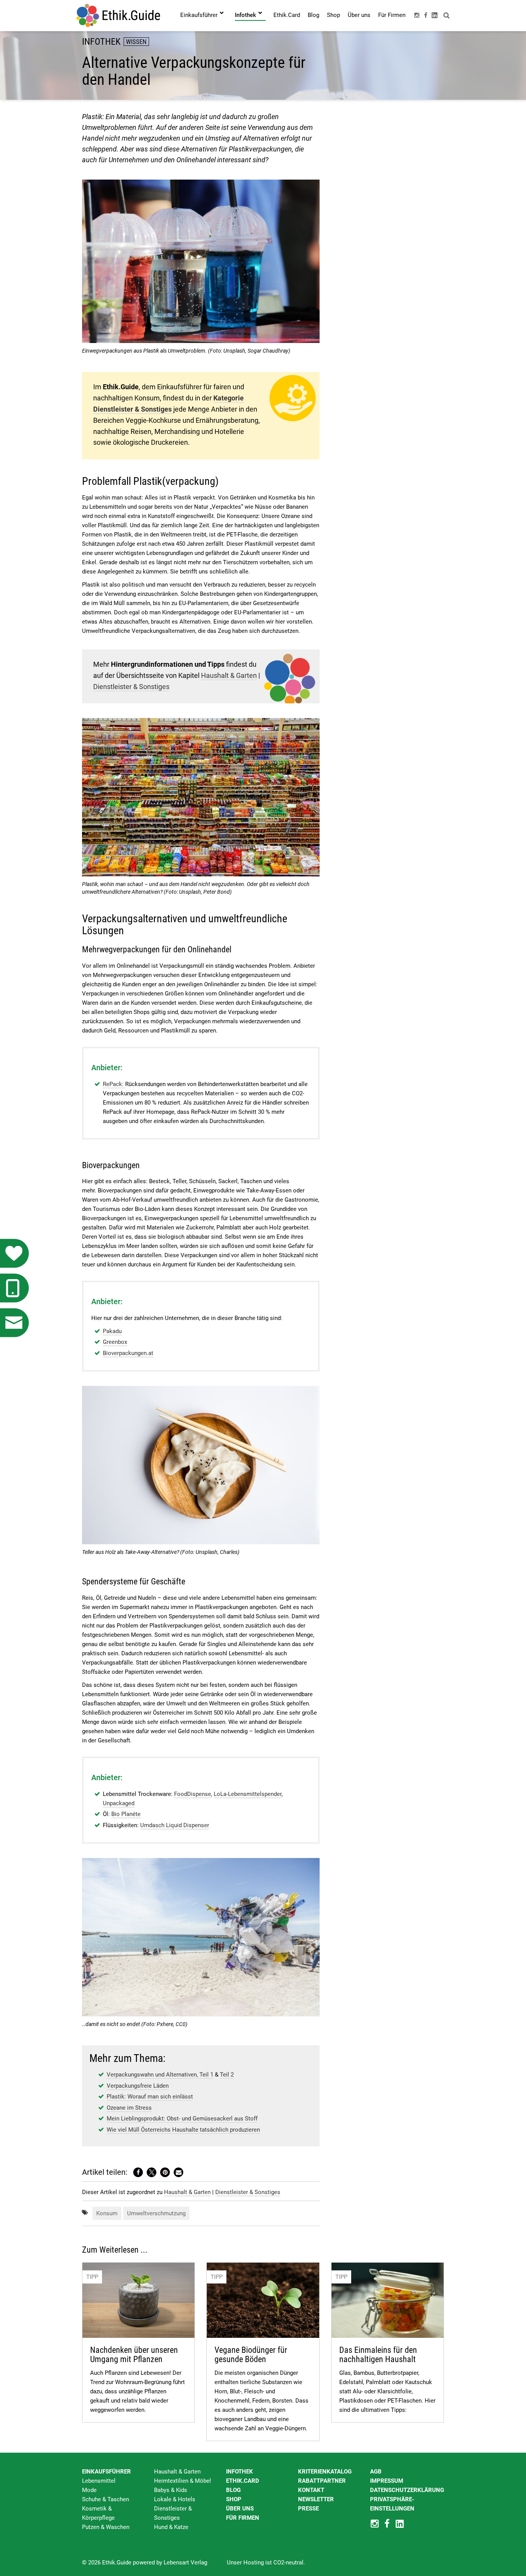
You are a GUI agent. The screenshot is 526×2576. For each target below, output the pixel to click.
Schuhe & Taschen (106, 2499)
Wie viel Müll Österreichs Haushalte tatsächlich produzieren (183, 2130)
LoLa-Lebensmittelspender (248, 1794)
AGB (376, 2472)
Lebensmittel (99, 2481)
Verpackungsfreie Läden (138, 2086)
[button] (138, 2172)
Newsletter (316, 2499)
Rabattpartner (322, 2481)
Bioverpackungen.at (128, 1353)
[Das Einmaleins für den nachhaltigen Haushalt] (388, 2300)
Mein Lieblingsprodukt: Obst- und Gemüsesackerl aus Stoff (182, 2119)
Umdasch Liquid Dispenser (175, 1825)
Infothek (240, 2472)
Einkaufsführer (106, 2472)
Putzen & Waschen (106, 2527)
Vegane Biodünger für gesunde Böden (251, 2355)
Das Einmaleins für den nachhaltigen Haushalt (378, 2355)
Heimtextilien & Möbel (183, 2481)
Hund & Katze (171, 2527)
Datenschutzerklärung (407, 2490)
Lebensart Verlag (185, 2563)
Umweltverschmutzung (156, 2213)
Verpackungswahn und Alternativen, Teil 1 (160, 2075)
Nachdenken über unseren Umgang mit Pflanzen (134, 2355)
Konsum (107, 2213)
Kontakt (311, 2490)
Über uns (240, 2509)
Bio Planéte (126, 1814)
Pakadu (112, 1331)
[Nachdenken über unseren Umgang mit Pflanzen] (138, 2300)
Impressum (387, 2481)
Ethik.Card (243, 2481)
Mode (89, 2490)
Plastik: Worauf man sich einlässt (150, 2097)
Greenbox (115, 1342)
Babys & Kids (171, 2490)
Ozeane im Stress (129, 2108)
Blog (233, 2490)
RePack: (114, 1084)
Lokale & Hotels (175, 2499)
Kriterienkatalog (325, 2472)
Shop (234, 2499)
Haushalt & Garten (229, 675)
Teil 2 (227, 2075)
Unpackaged (119, 1803)
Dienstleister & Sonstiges (131, 687)
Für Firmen (243, 2518)
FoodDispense (193, 1794)
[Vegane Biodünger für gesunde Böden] (263, 2300)
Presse (308, 2509)
